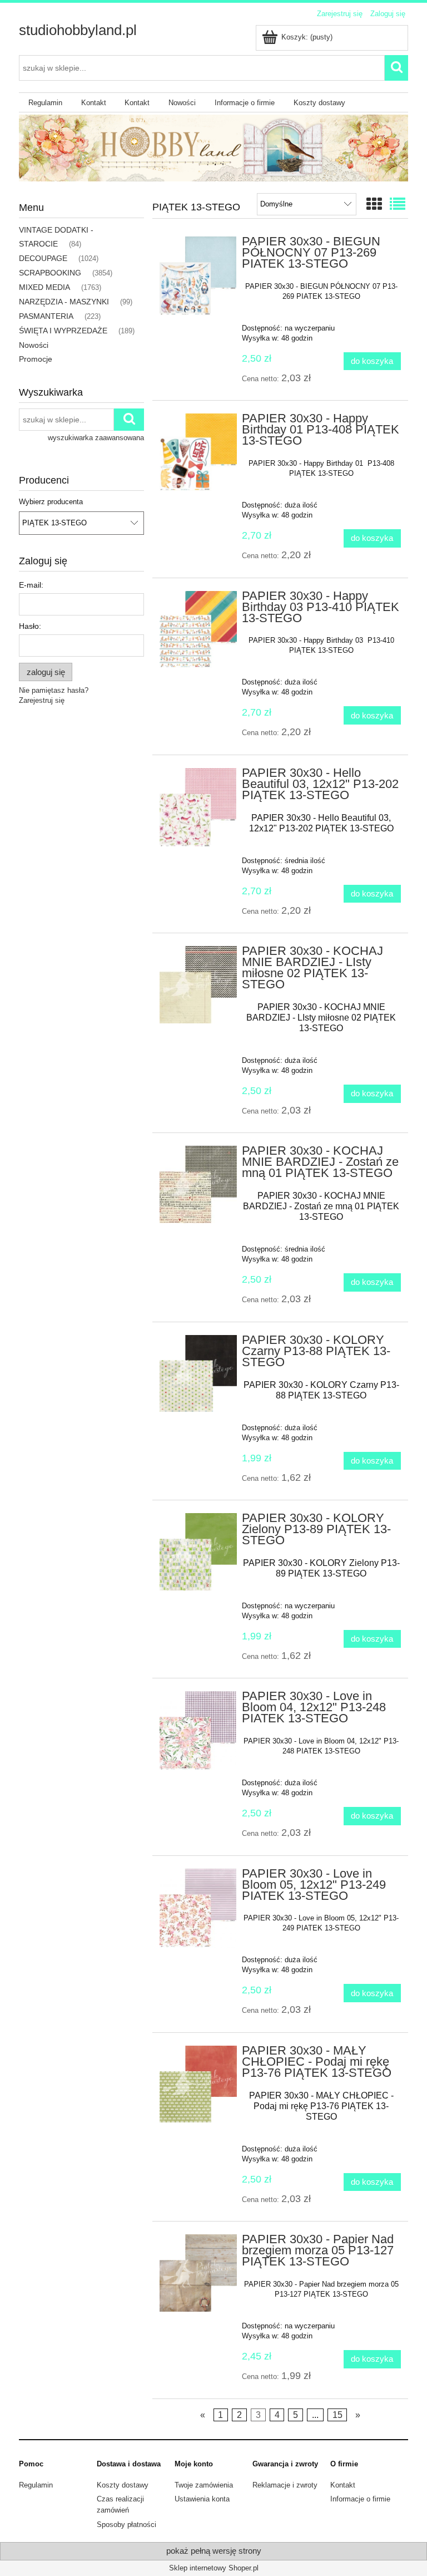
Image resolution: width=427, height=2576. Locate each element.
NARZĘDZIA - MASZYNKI (64, 302)
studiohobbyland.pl (78, 30)
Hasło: (30, 626)
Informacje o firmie (360, 2499)
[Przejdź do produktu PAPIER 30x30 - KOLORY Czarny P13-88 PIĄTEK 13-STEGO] (198, 1374)
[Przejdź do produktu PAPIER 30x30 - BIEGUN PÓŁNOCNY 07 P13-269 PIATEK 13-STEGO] (198, 276)
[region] (213, 148)
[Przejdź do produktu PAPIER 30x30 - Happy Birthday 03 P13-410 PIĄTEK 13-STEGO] (198, 630)
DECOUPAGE (43, 258)
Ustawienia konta (202, 2499)
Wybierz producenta (51, 502)
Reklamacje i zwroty (285, 2485)
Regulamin (36, 2485)
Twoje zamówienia (204, 2485)
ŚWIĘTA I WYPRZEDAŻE (63, 331)
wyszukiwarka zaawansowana (96, 438)
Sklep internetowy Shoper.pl (214, 2568)
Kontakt (343, 2485)
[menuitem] (45, 103)
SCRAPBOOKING (50, 273)
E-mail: (31, 585)
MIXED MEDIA (44, 287)
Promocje (36, 359)
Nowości (34, 345)
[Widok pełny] (398, 205)
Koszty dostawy (123, 2485)
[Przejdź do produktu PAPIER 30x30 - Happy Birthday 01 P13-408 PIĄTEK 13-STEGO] (198, 452)
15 (337, 2415)
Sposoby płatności (126, 2525)
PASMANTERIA (46, 316)
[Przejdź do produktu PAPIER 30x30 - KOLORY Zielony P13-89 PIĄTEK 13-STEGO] (198, 1552)
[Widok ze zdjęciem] (374, 205)
